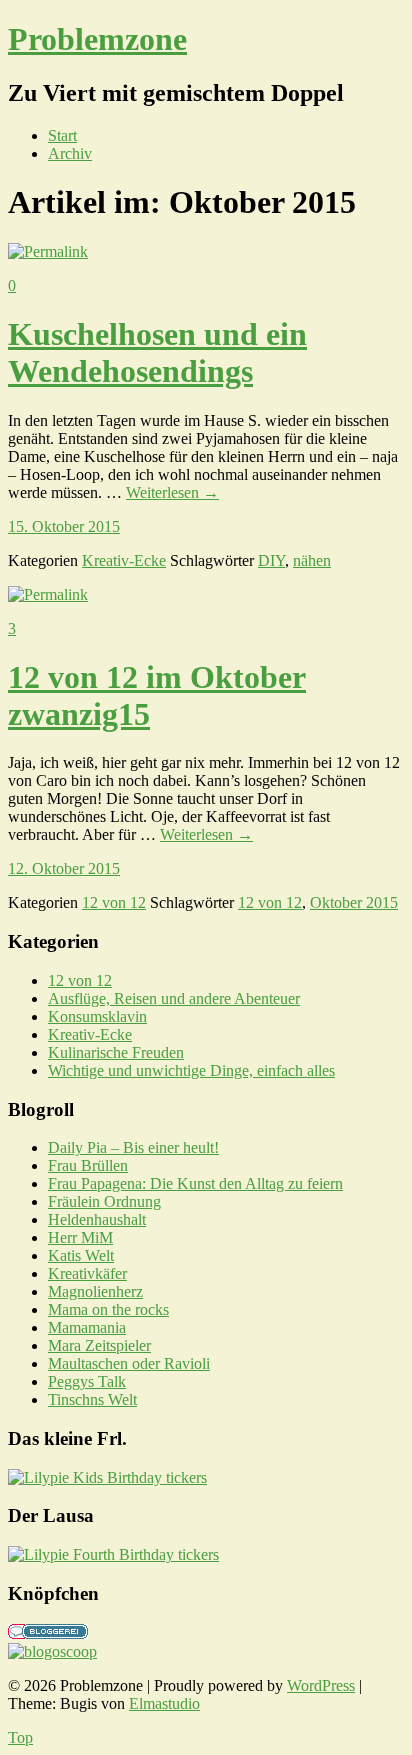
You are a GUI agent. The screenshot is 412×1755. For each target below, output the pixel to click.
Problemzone (97, 39)
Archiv (70, 153)
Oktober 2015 (354, 902)
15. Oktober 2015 (64, 526)
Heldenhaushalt (97, 1219)
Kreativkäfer (87, 1273)
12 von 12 (114, 902)
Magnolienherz (95, 1291)
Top (20, 1737)
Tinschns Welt (92, 1399)
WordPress (321, 1685)
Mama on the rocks (108, 1309)
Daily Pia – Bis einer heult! (133, 1147)
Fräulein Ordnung (104, 1201)
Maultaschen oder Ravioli (129, 1363)
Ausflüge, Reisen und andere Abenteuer (174, 998)
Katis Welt (81, 1255)
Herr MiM (80, 1237)
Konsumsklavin (97, 1016)
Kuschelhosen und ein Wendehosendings (157, 352)
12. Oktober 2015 (64, 868)
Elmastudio (164, 1703)
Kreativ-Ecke (124, 560)
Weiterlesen (172, 492)
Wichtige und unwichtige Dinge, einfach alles (191, 1070)
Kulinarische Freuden (116, 1052)
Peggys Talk (87, 1381)
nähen (312, 560)
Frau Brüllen (88, 1165)
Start (62, 135)
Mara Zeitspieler (99, 1345)
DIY (271, 560)
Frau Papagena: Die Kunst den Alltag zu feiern (195, 1183)
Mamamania (87, 1327)
